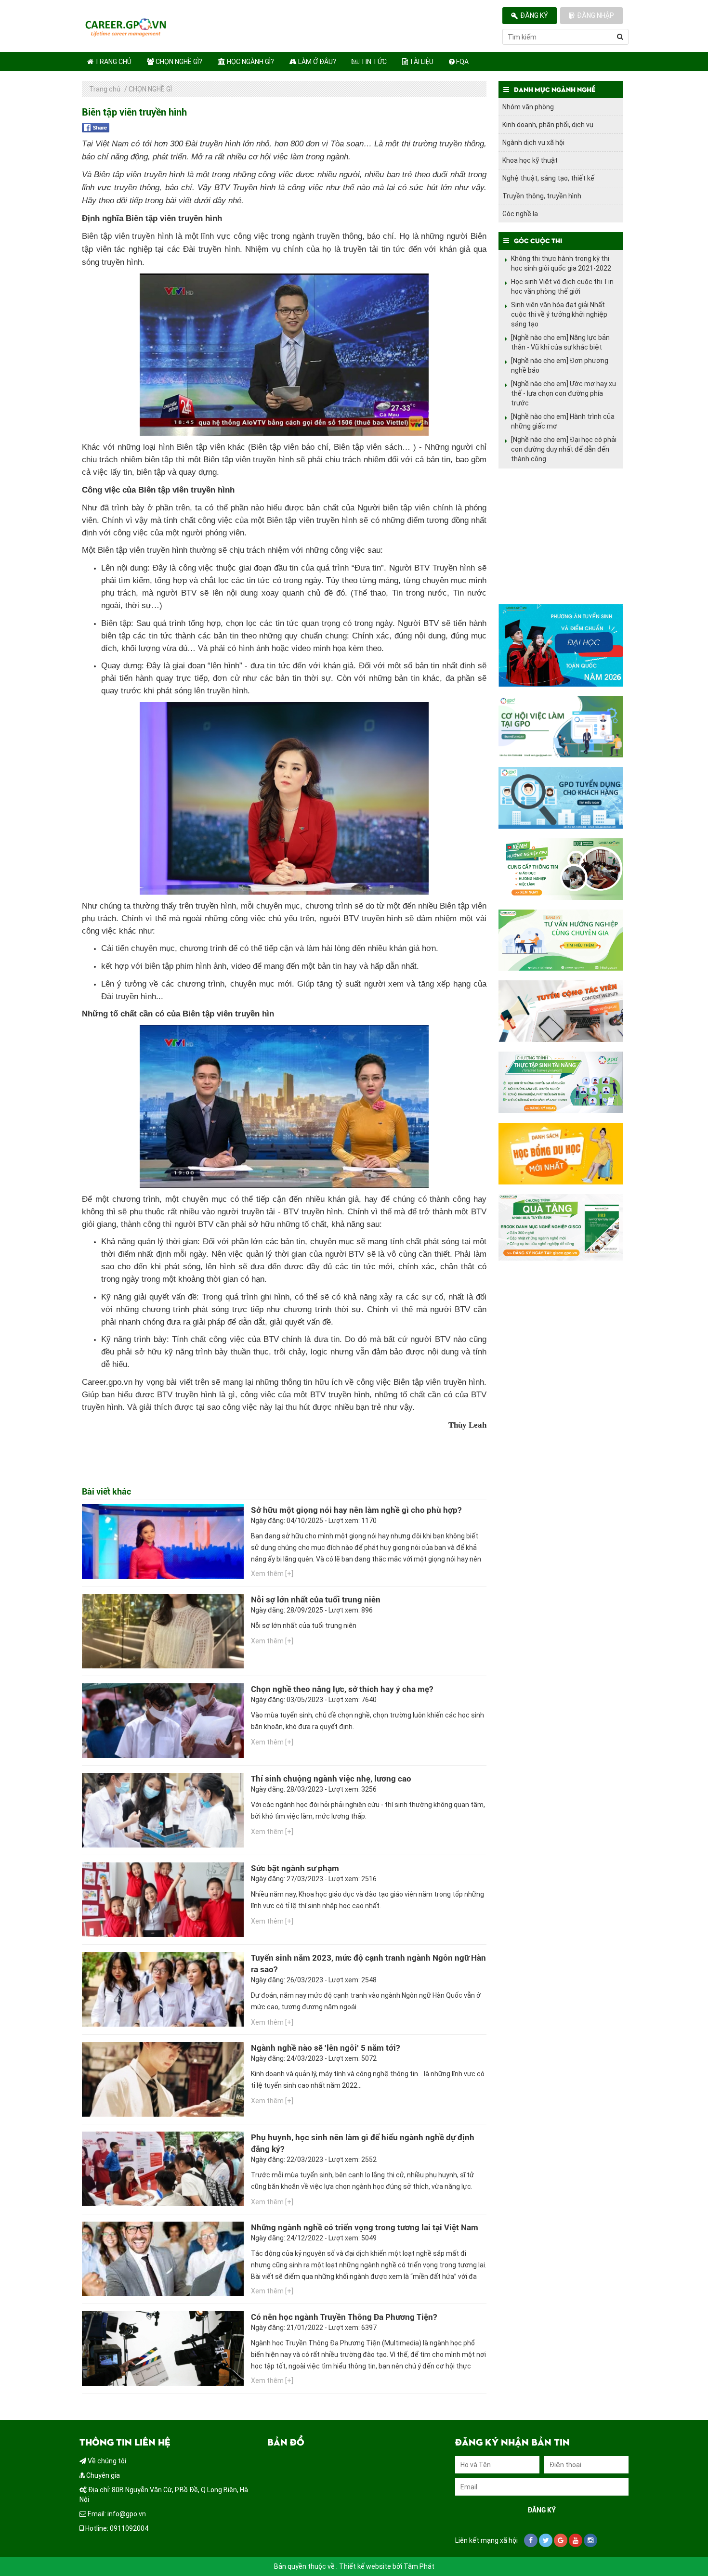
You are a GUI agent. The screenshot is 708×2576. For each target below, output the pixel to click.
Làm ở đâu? (316, 62)
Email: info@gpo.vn (116, 2514)
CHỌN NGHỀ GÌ (150, 89)
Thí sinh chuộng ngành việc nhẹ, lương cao (331, 1779)
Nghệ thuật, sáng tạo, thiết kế (548, 178)
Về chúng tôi (106, 2461)
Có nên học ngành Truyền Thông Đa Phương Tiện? (344, 2317)
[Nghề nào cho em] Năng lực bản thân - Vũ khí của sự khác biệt (560, 342)
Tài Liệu (421, 62)
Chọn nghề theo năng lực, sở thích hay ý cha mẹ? (342, 1689)
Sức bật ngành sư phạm (295, 1868)
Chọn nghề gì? (178, 62)
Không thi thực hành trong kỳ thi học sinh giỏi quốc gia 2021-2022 (561, 263)
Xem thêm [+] (272, 1574)
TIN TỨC (373, 62)
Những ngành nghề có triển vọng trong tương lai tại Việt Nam (365, 2227)
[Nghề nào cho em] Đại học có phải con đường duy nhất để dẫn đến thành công (564, 449)
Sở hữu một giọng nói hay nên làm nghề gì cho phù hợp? (356, 1510)
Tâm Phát (419, 2566)
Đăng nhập (596, 15)
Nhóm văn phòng (528, 107)
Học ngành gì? (250, 62)
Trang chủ (112, 62)
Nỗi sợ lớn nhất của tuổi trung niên (316, 1600)
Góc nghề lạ (520, 214)
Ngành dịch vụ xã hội (533, 143)
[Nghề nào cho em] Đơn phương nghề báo (560, 365)
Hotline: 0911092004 (116, 2528)
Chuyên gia (102, 2475)
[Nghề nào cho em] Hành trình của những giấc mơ (563, 421)
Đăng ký (534, 15)
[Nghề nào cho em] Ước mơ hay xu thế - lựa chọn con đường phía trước (564, 393)
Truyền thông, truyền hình (542, 196)
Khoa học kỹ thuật (530, 160)
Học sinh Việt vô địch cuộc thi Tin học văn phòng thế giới (562, 286)
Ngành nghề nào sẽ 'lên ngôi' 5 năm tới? (325, 2048)
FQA (462, 62)
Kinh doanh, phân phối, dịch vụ (548, 125)
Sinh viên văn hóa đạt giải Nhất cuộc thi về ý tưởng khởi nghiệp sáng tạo (559, 314)
